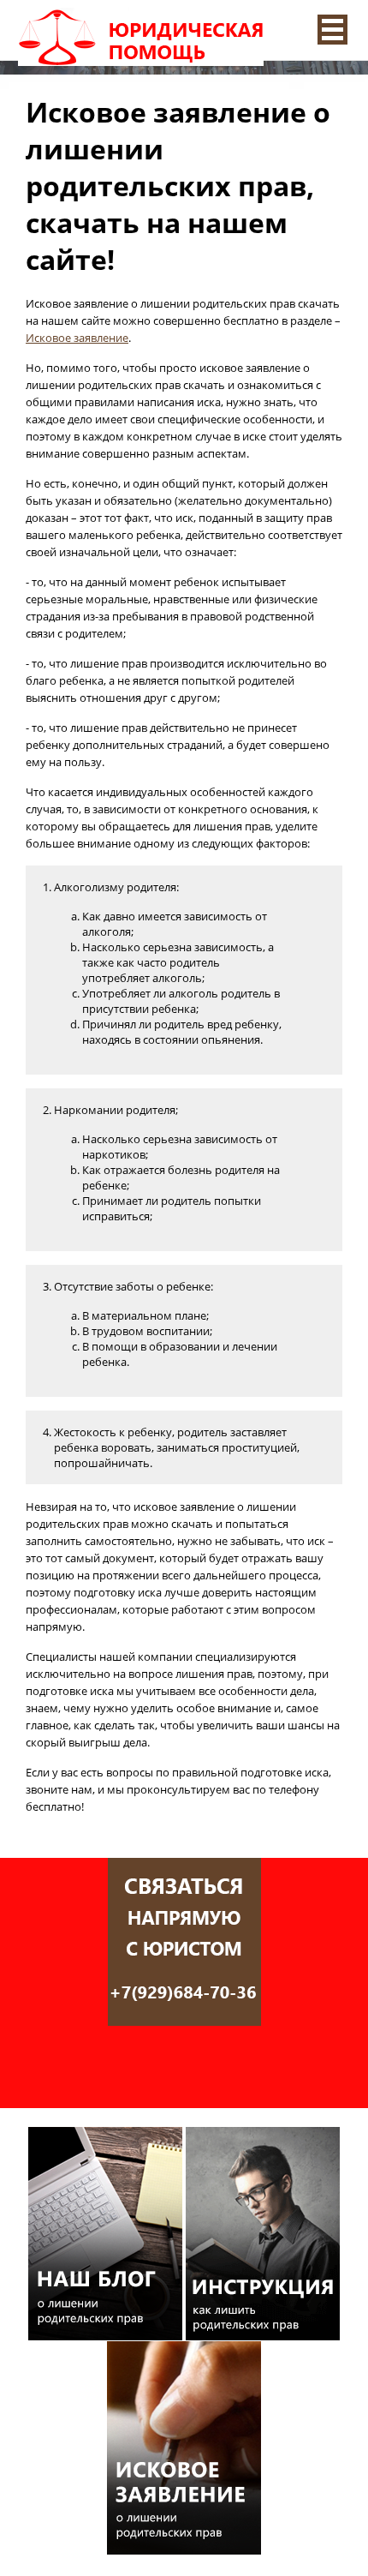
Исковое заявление (77, 338)
